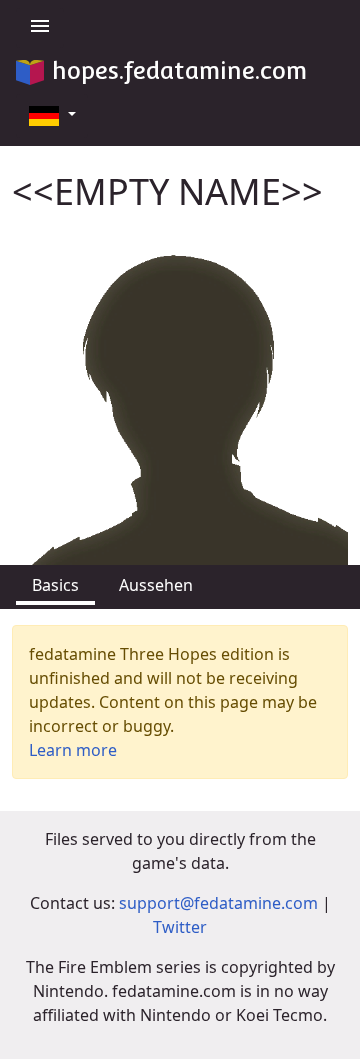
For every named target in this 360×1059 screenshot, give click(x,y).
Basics (55, 585)
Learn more (73, 750)
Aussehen (156, 585)
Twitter (180, 927)
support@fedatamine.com (218, 903)
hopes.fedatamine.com (179, 70)
